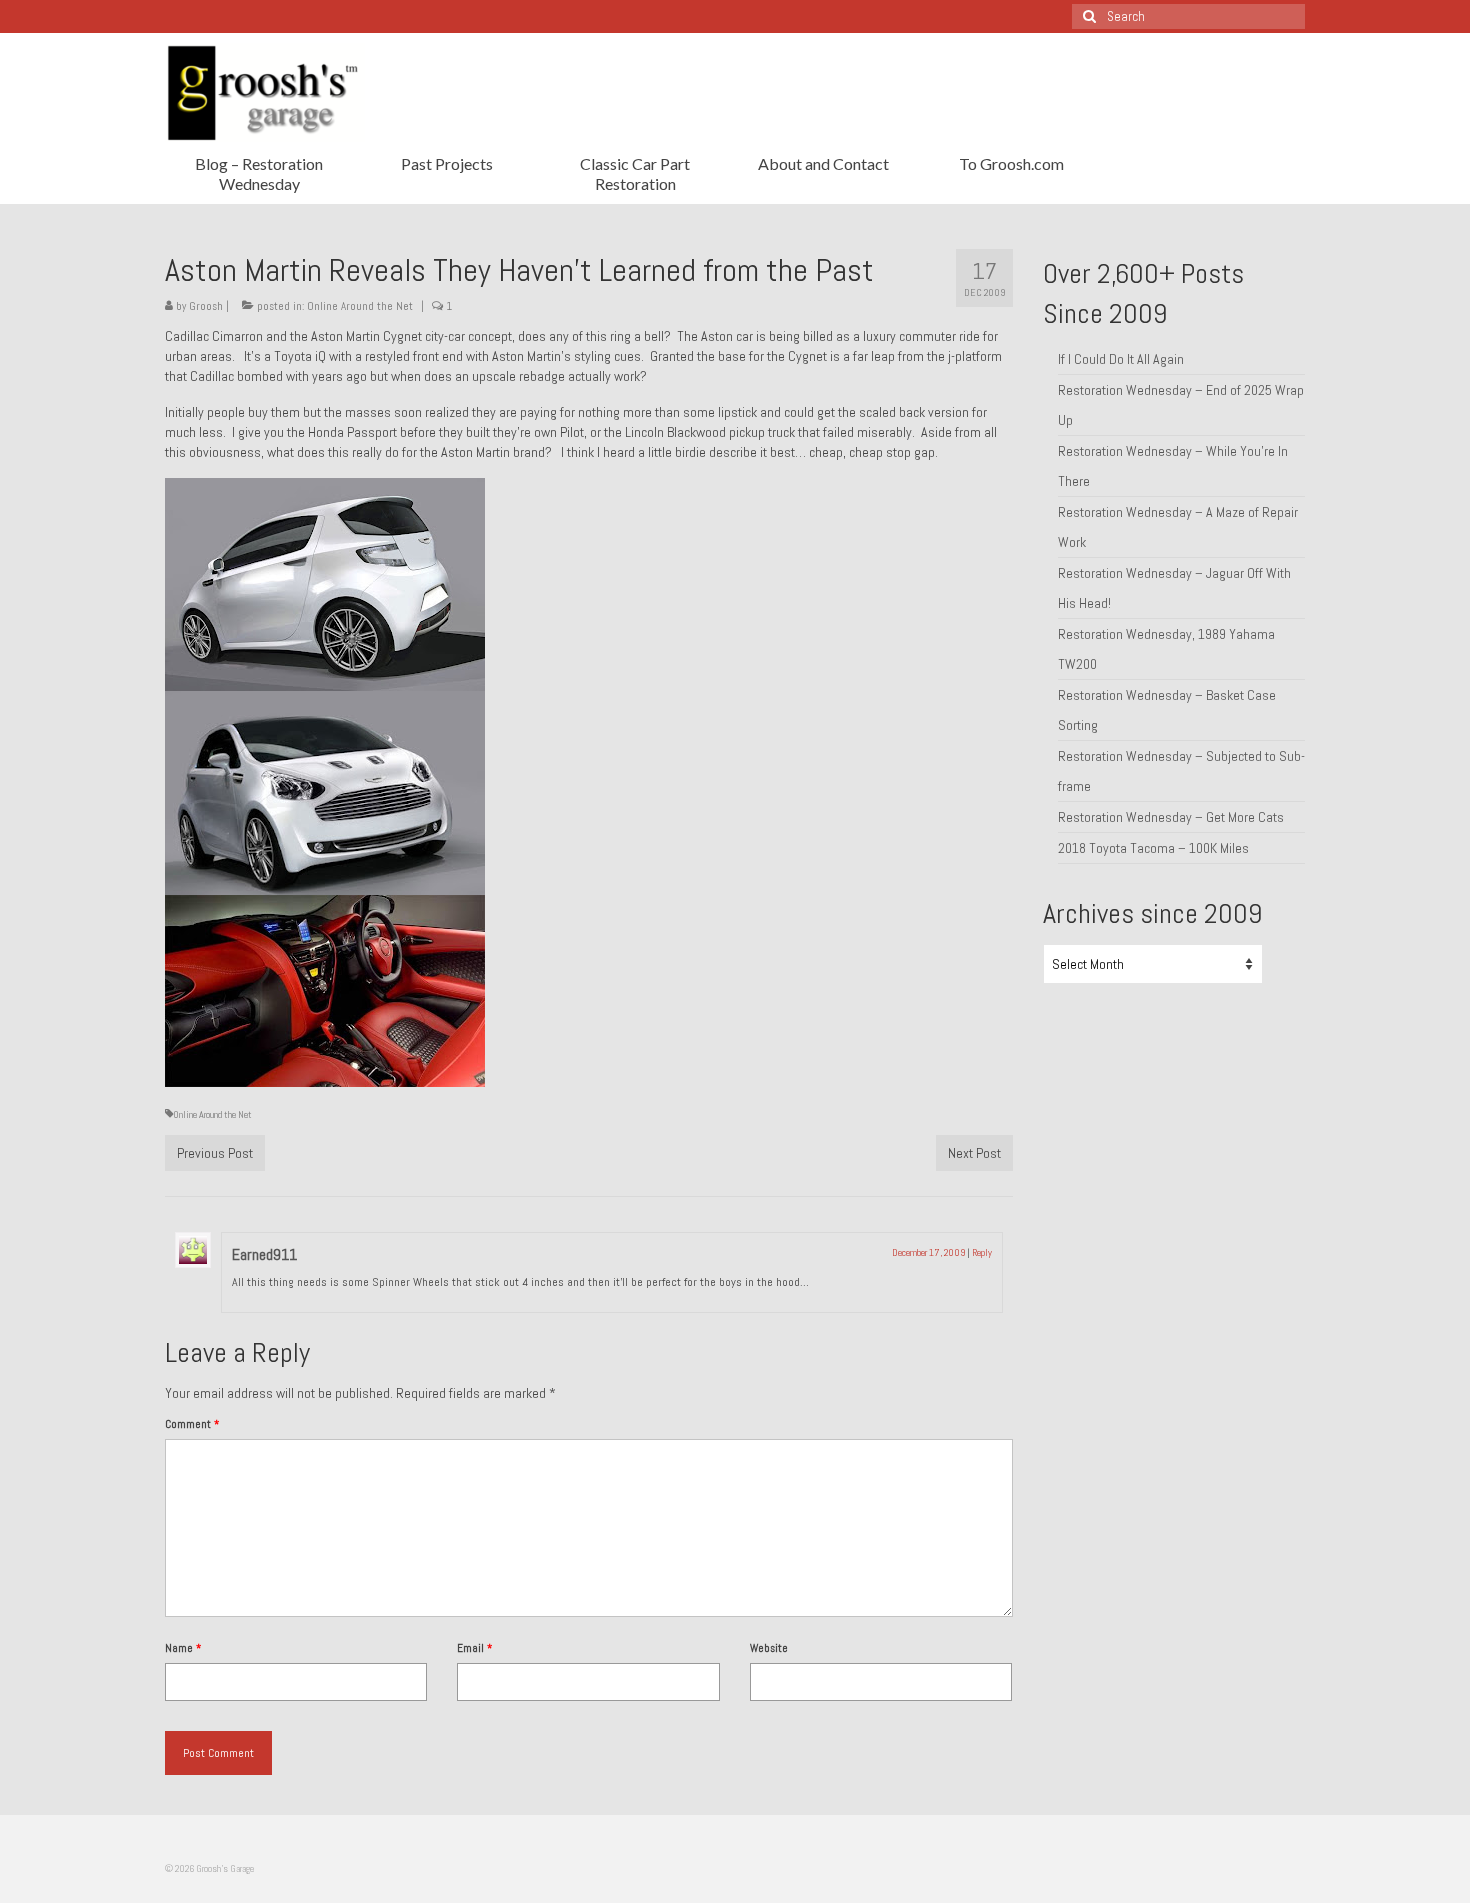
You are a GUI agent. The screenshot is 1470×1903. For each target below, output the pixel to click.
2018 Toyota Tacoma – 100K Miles (1153, 848)
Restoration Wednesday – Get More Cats (1171, 817)
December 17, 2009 (928, 1252)
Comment (192, 1424)
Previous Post (215, 1153)
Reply (982, 1252)
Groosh (206, 306)
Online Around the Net (360, 306)
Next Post (974, 1153)
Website (769, 1648)
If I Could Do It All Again (1121, 359)
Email (474, 1648)
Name (183, 1648)
